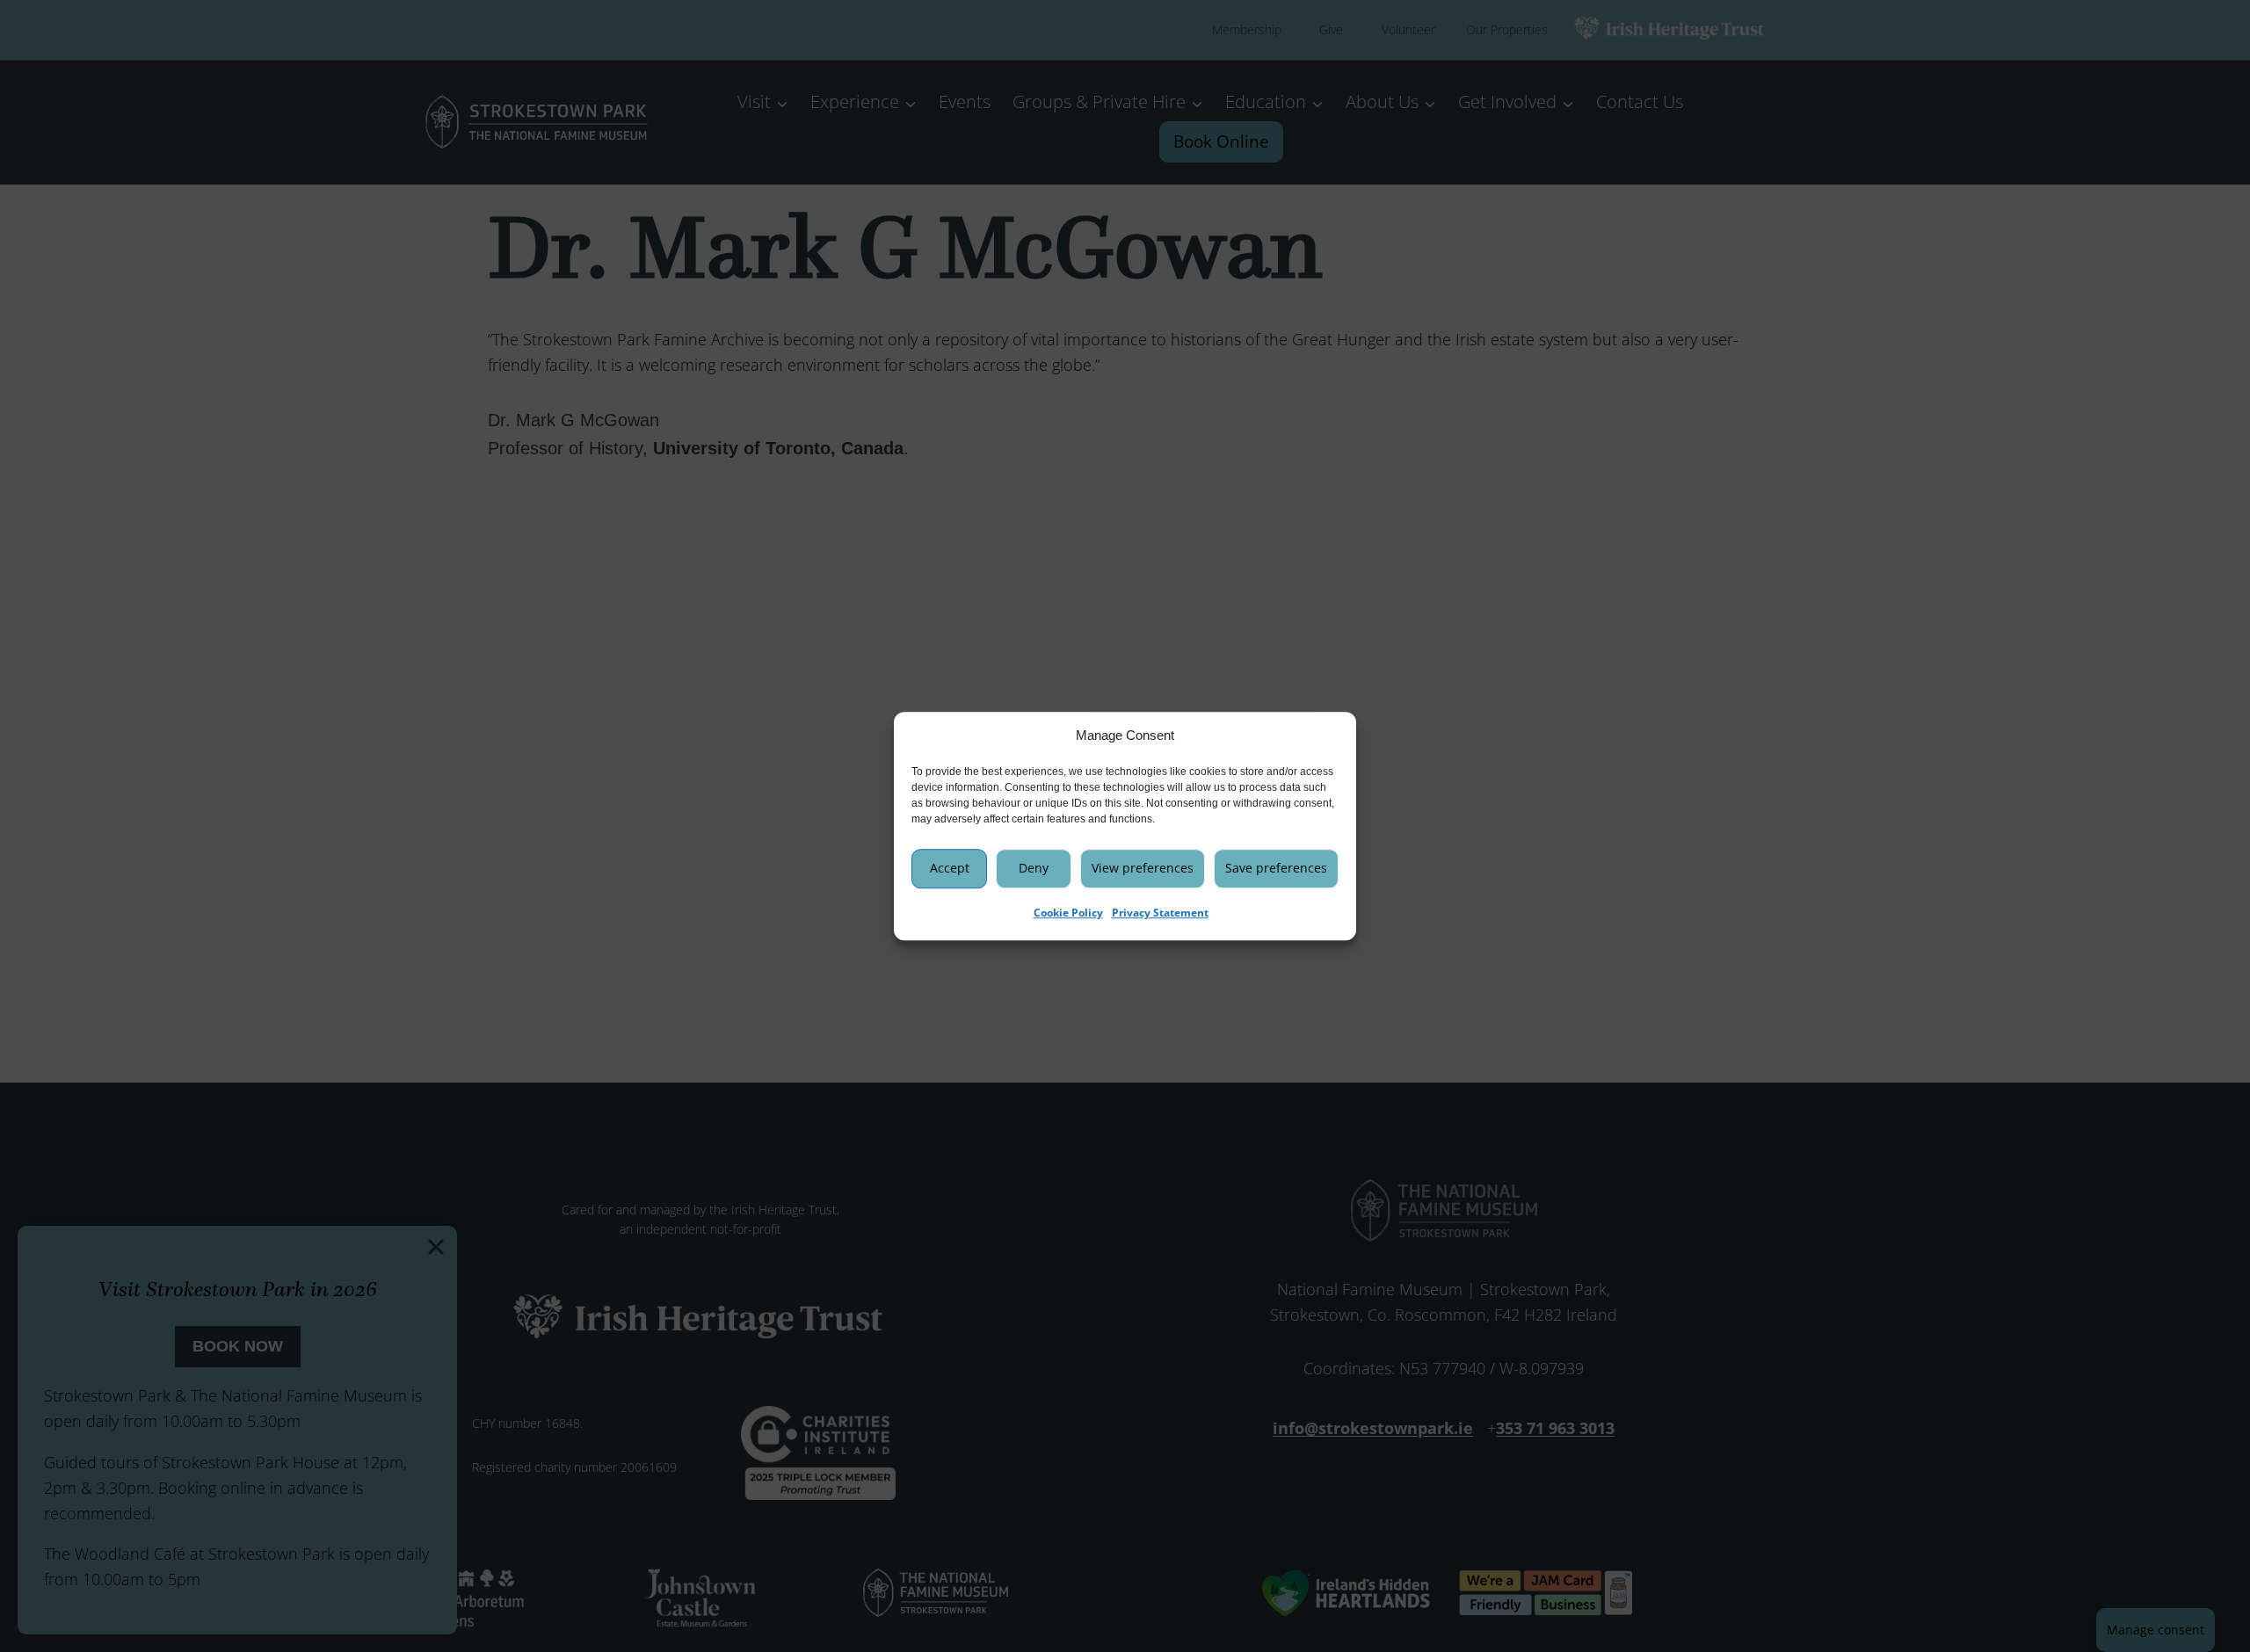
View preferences (1143, 868)
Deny (1034, 868)
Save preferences (1276, 868)
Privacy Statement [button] (1160, 913)
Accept (950, 868)
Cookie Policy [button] (1068, 913)
